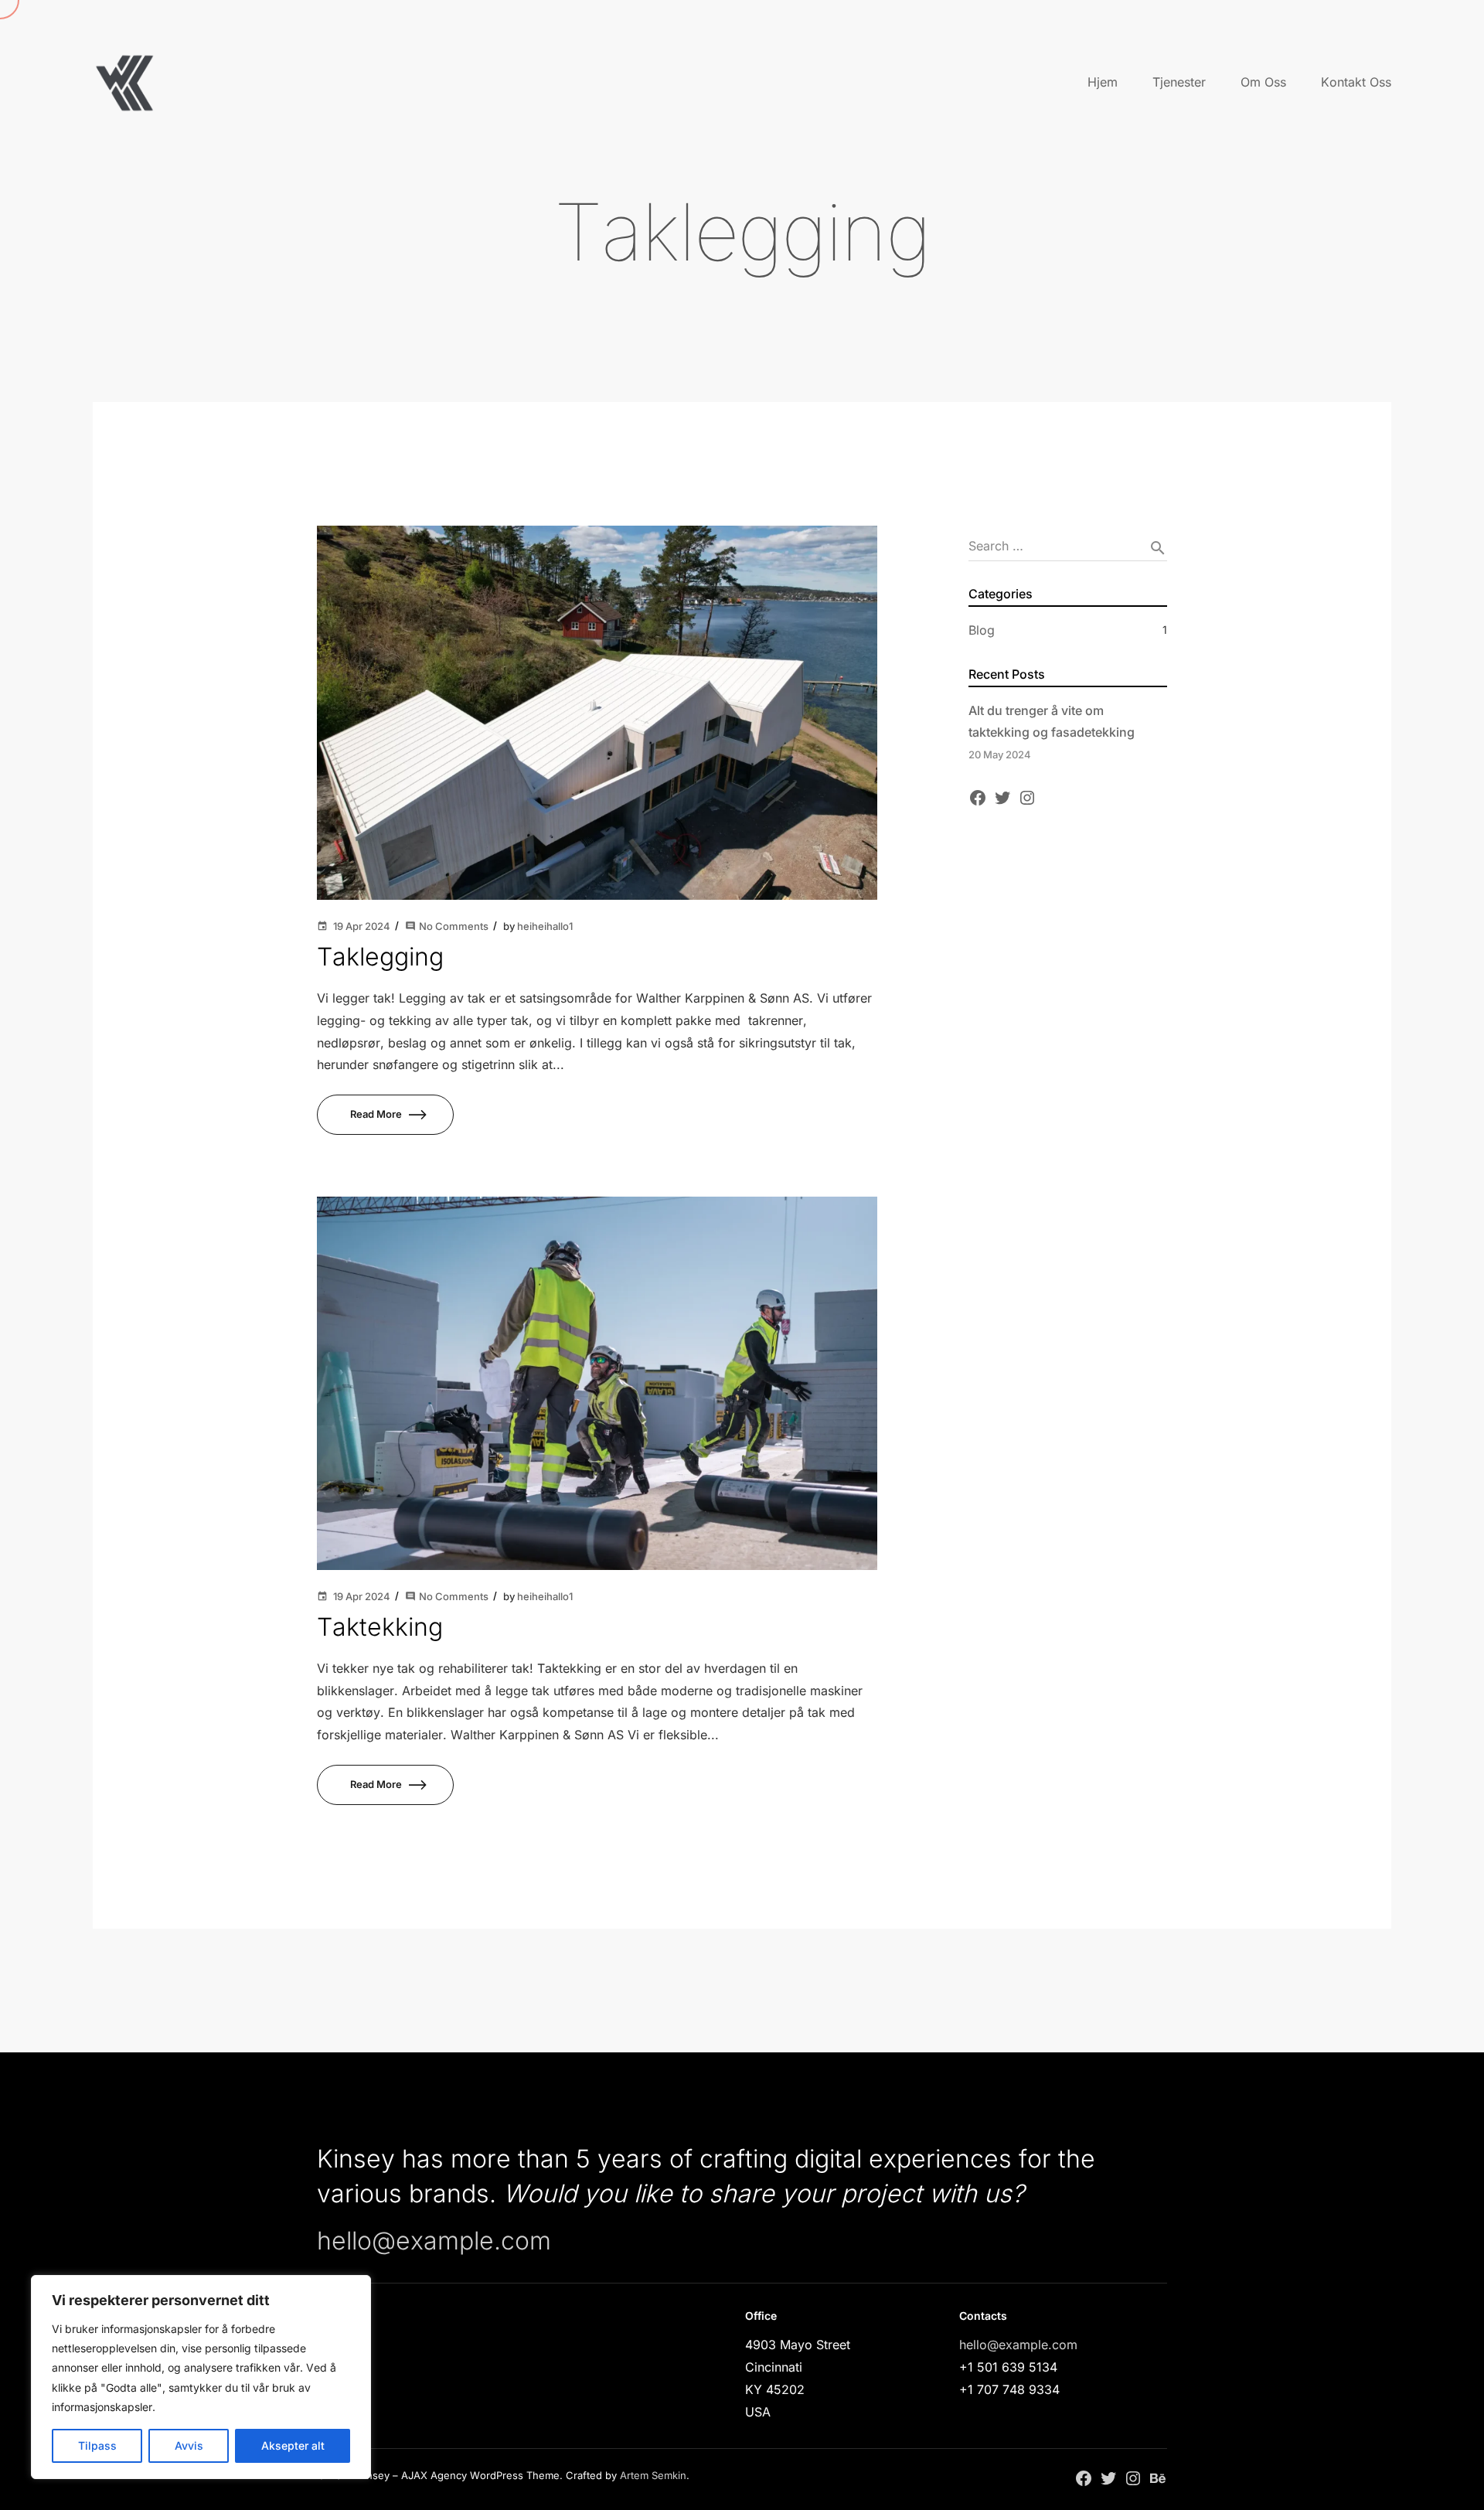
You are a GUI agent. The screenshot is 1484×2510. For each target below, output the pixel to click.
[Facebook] (978, 797)
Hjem (1103, 82)
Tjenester (1179, 82)
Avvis (189, 2445)
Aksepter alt (293, 2445)
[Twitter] (1002, 797)
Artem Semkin (653, 2475)
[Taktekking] (597, 1383)
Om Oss (1263, 82)
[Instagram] (1027, 797)
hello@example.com (434, 2241)
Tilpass (97, 2445)
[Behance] (1158, 2478)
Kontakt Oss (1356, 82)
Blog (982, 630)
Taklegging (380, 957)
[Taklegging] (597, 713)
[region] (201, 2377)
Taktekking (380, 1627)
